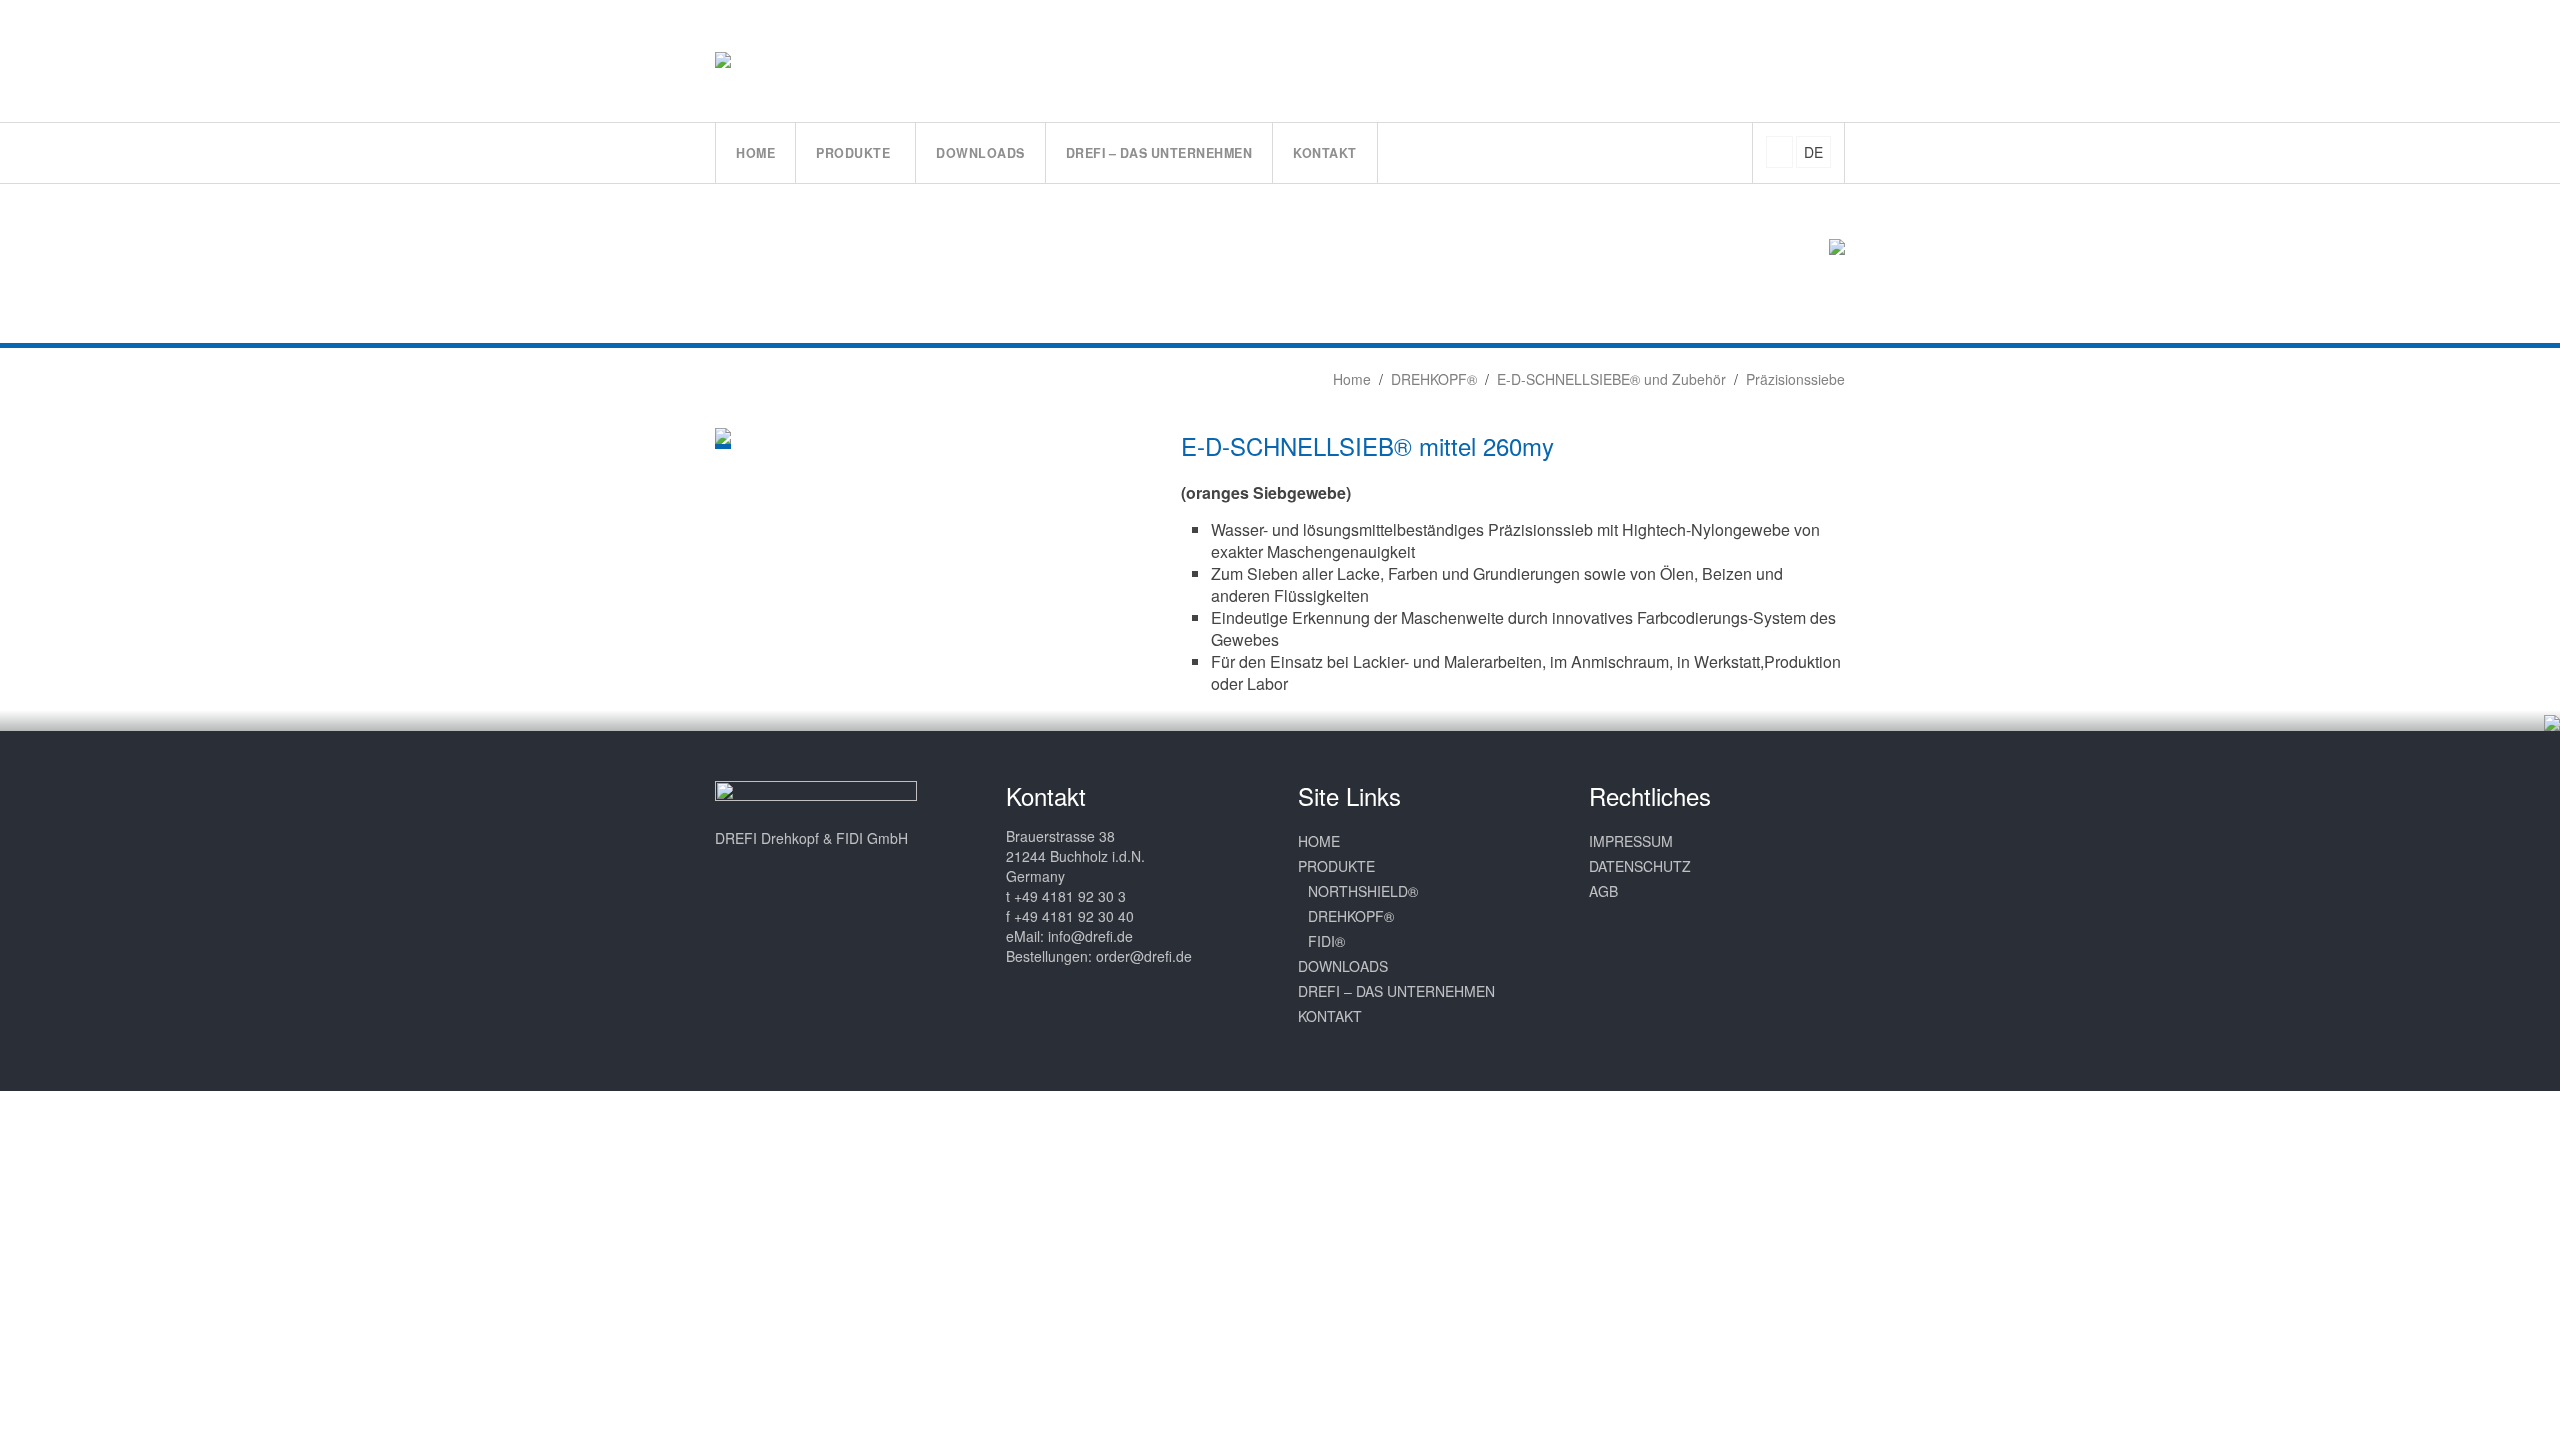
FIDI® (1326, 941)
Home (1350, 379)
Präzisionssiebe (1795, 379)
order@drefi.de (1144, 956)
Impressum (1631, 841)
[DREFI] (744, 60)
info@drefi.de (1090, 936)
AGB (1603, 891)
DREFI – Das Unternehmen (1396, 991)
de (1813, 152)
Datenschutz (1640, 866)
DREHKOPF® (1434, 379)
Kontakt (1330, 1016)
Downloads (1343, 966)
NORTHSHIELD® (1363, 891)
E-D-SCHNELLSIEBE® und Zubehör (1611, 379)
